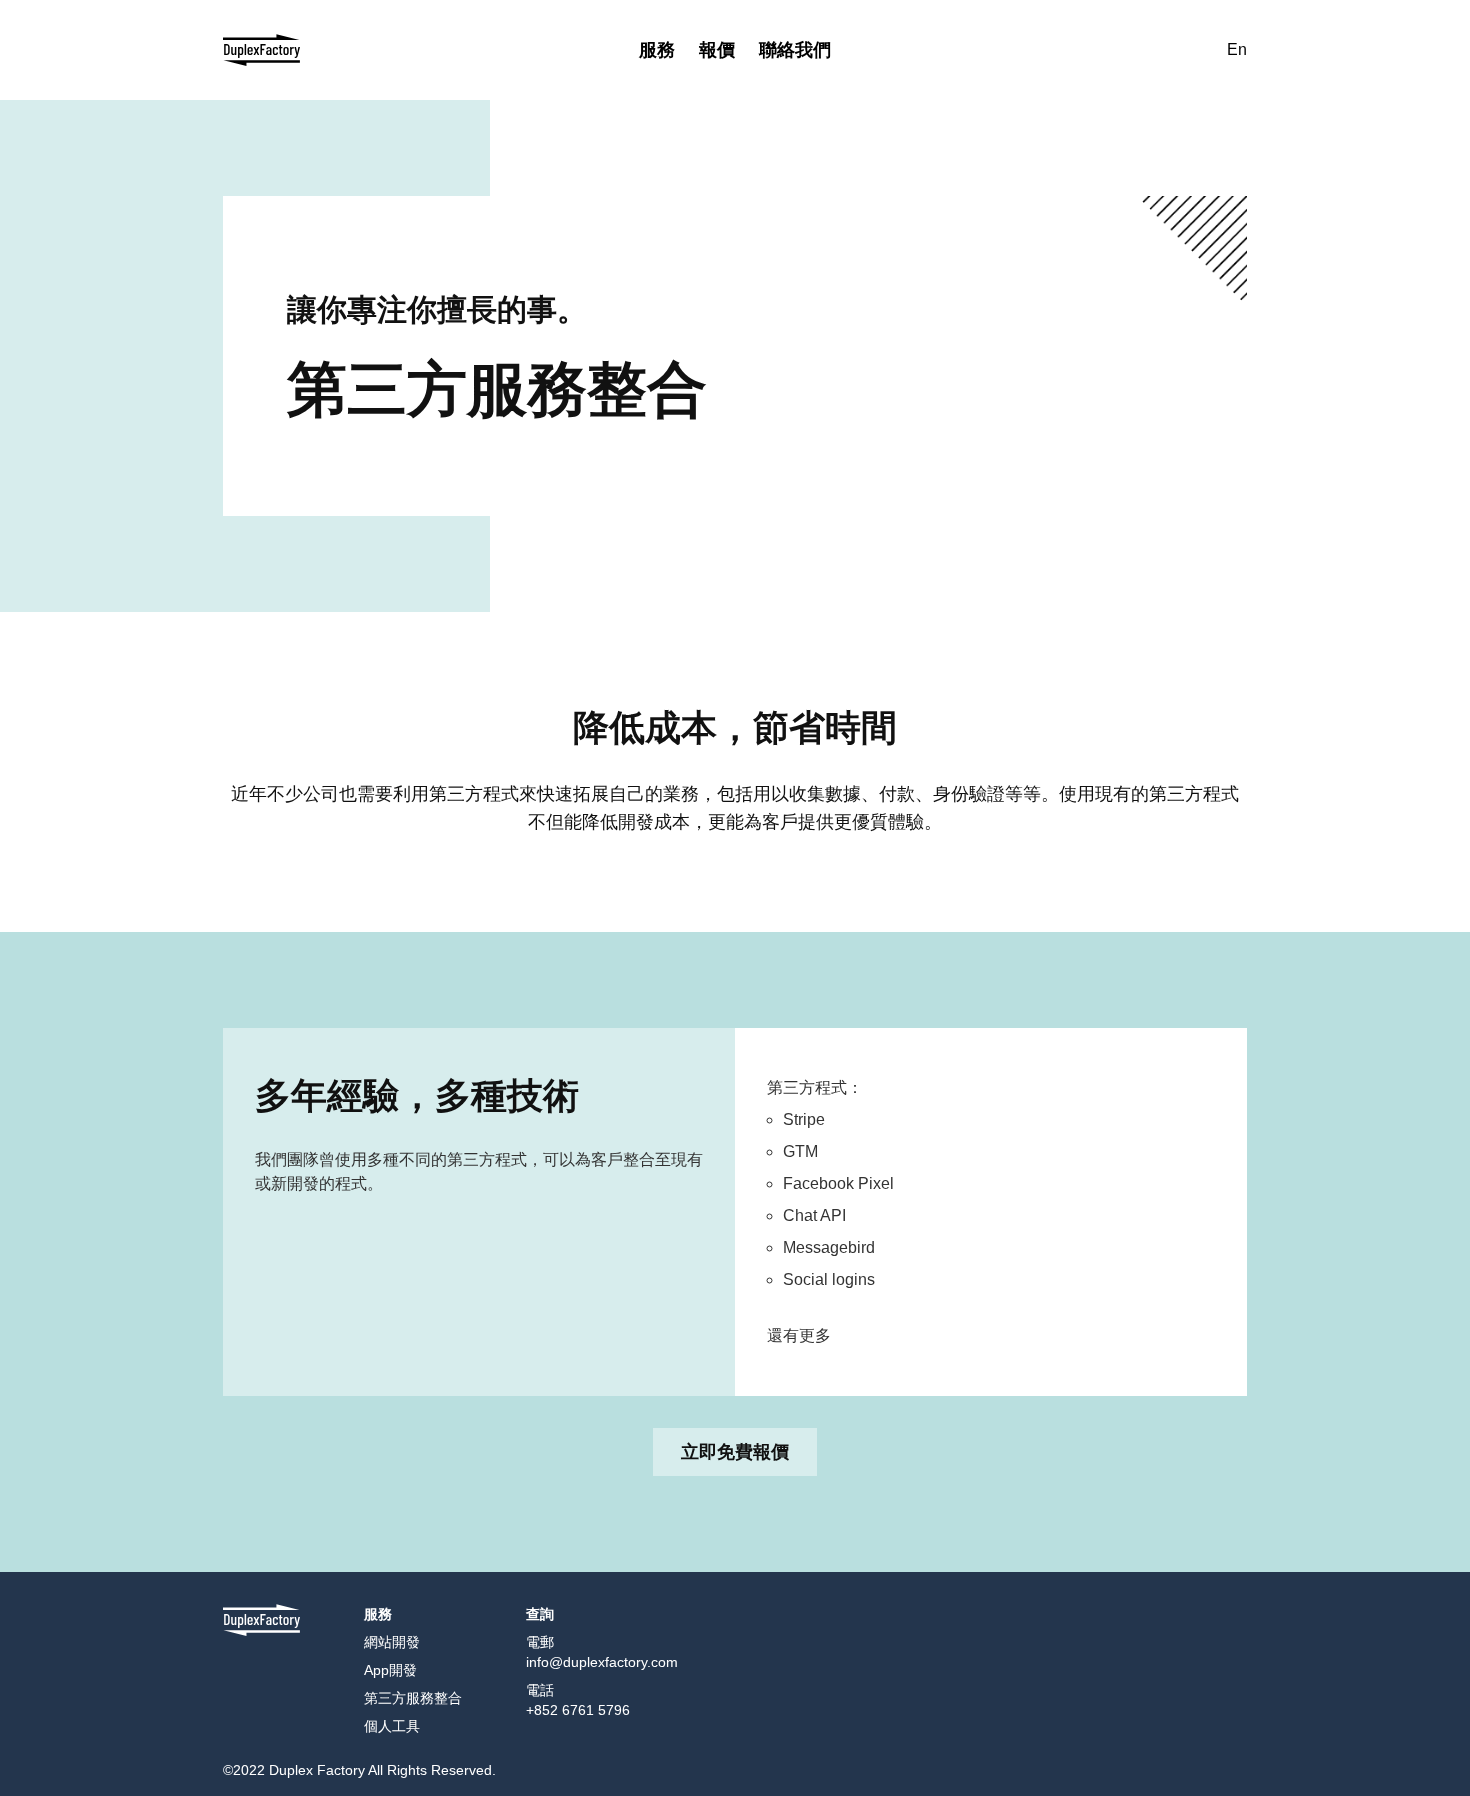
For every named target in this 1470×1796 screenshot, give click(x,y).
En (1237, 49)
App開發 (390, 1670)
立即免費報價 (735, 1452)
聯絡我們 (795, 49)
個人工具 (392, 1726)
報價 (717, 49)
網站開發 (392, 1642)
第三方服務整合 (413, 1698)
